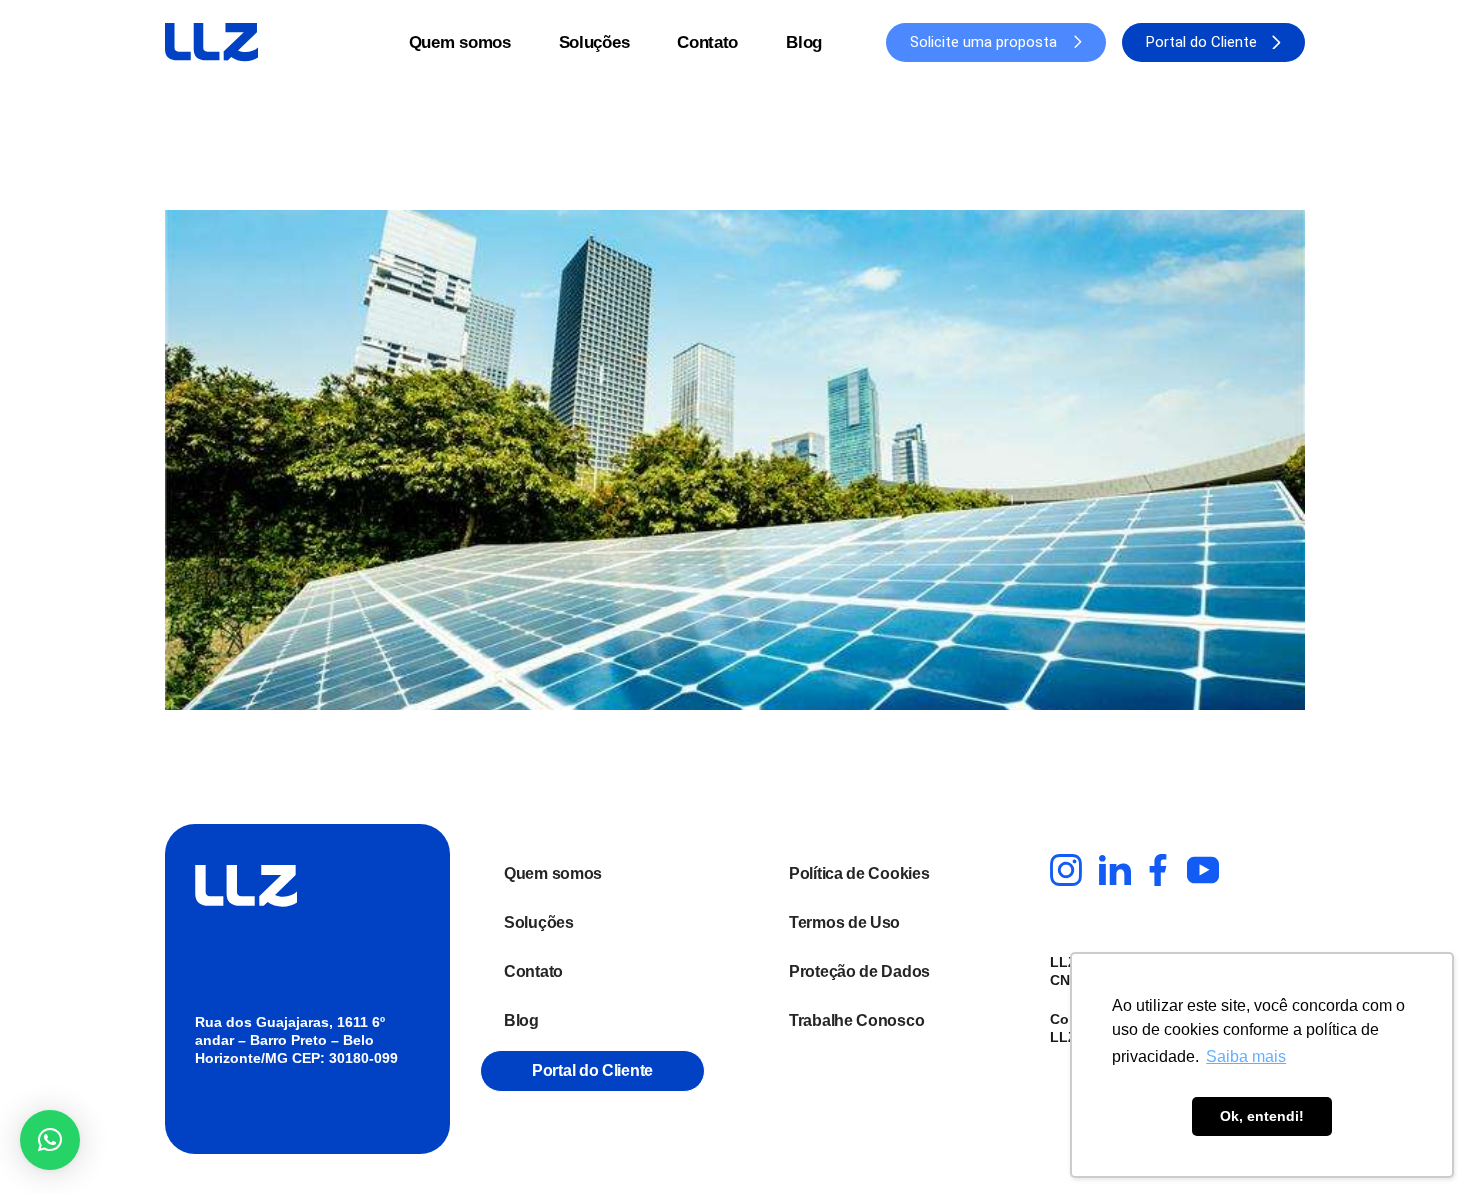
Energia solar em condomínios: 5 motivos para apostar (556, 175)
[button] (50, 1140)
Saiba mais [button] (1246, 1056)
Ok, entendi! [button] (1262, 1116)
